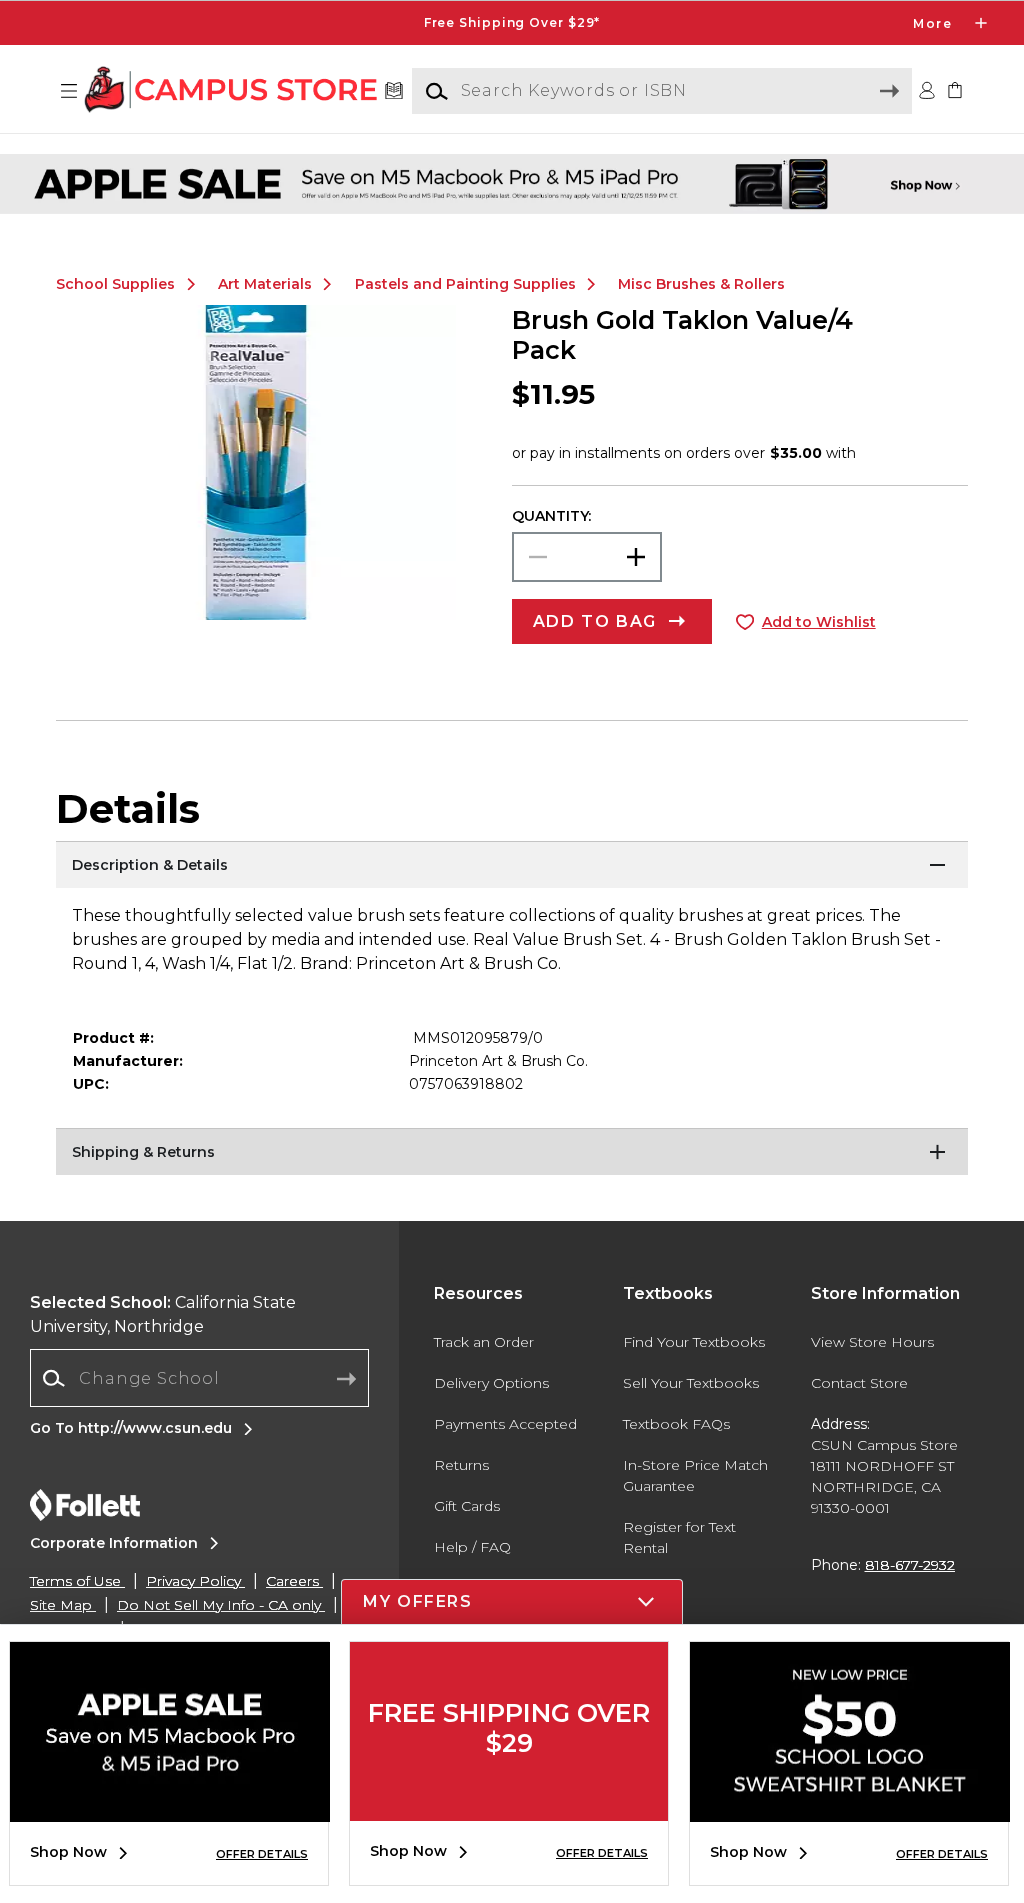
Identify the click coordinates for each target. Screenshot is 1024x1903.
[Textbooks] (394, 91)
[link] (955, 91)
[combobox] (199, 1378)
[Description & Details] (512, 866)
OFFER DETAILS (262, 1854)
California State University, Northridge (163, 1314)
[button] (512, 23)
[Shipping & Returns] (512, 1153)
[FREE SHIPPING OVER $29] (509, 1806)
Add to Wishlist (819, 622)
